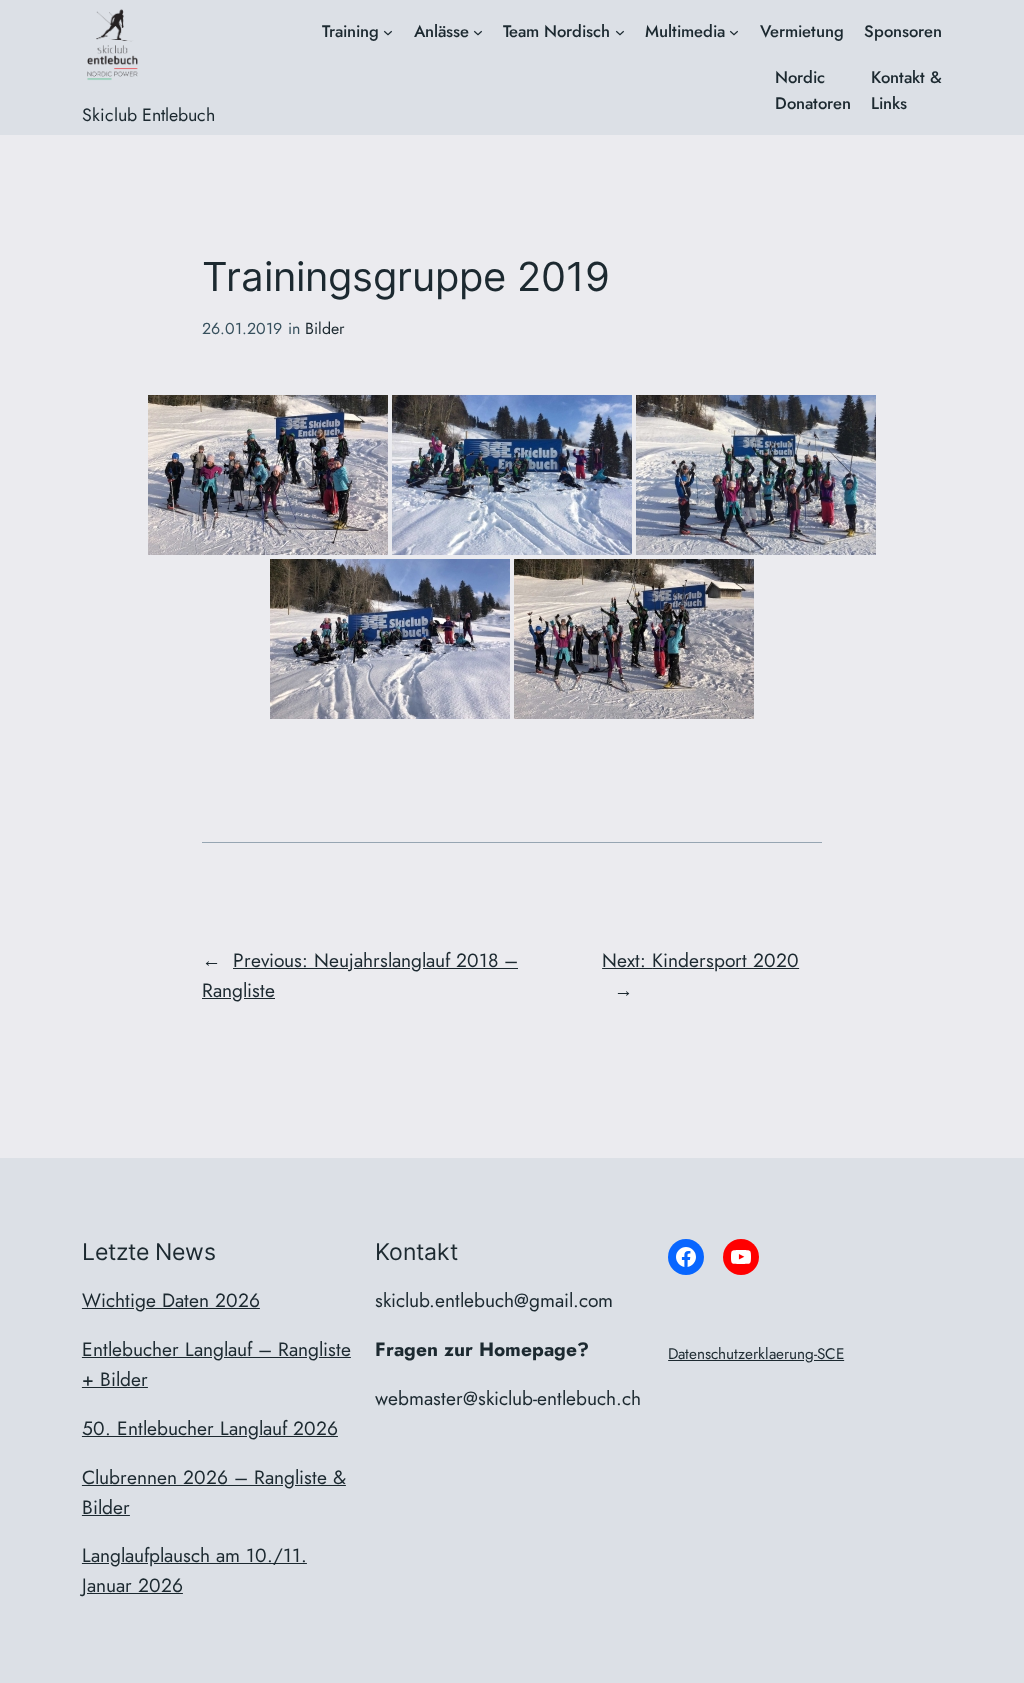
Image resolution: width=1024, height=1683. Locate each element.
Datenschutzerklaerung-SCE (756, 1354)
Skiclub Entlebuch (148, 115)
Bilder (324, 328)
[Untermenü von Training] (388, 32)
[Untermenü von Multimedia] (734, 32)
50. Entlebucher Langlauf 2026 (210, 1428)
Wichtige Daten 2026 (171, 1300)
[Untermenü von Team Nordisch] (620, 32)
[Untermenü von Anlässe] (478, 32)
